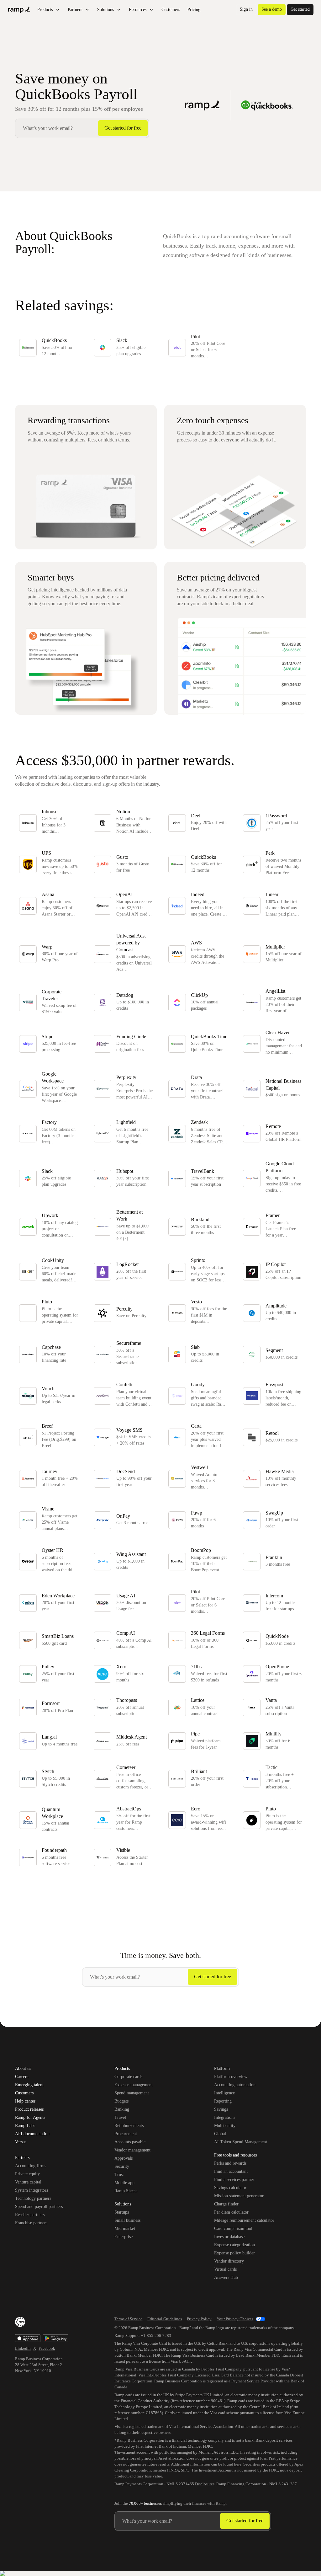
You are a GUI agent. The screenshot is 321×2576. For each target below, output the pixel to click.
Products (45, 10)
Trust (119, 2175)
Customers (171, 10)
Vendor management (132, 2150)
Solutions (105, 10)
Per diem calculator (231, 2212)
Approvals (124, 2158)
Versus (21, 2142)
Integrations (225, 2117)
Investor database (229, 2237)
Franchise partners (31, 2223)
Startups (122, 2212)
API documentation (32, 2134)
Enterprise (124, 2237)
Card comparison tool (233, 2229)
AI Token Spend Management (241, 2142)
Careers (22, 2077)
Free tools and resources (235, 2156)
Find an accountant (231, 2171)
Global (220, 2134)
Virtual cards (225, 2269)
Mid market (125, 2229)
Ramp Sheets (126, 2191)
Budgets (121, 2101)
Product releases (29, 2109)
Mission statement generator (239, 2196)
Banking (122, 2109)
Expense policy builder (234, 2253)
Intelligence (224, 2093)
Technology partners (33, 2198)
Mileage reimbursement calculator (244, 2220)
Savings (221, 2109)
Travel (120, 2117)
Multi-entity (225, 2126)
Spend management (132, 2093)
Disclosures (205, 2484)
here (238, 2464)
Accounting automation (235, 2085)
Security (122, 2166)
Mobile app (124, 2183)
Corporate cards (128, 2077)
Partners (75, 10)
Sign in (246, 9)
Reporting (223, 2101)
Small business (127, 2220)
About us (23, 2069)
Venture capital (28, 2182)
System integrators (32, 2190)
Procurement (126, 2134)
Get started (300, 9)
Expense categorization (234, 2245)
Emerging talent (29, 2085)
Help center (25, 2101)
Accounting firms (31, 2166)
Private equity (27, 2174)
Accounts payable (130, 2142)
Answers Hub (226, 2277)
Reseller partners (30, 2215)
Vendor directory (229, 2261)
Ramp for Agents (30, 2118)
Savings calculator (230, 2188)
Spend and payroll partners (39, 2207)
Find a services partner (234, 2180)
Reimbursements (129, 2126)
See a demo (272, 9)
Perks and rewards (230, 2163)
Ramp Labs (25, 2126)
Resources (138, 10)
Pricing (194, 10)
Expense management (134, 2085)
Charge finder (226, 2204)
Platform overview (231, 2077)
